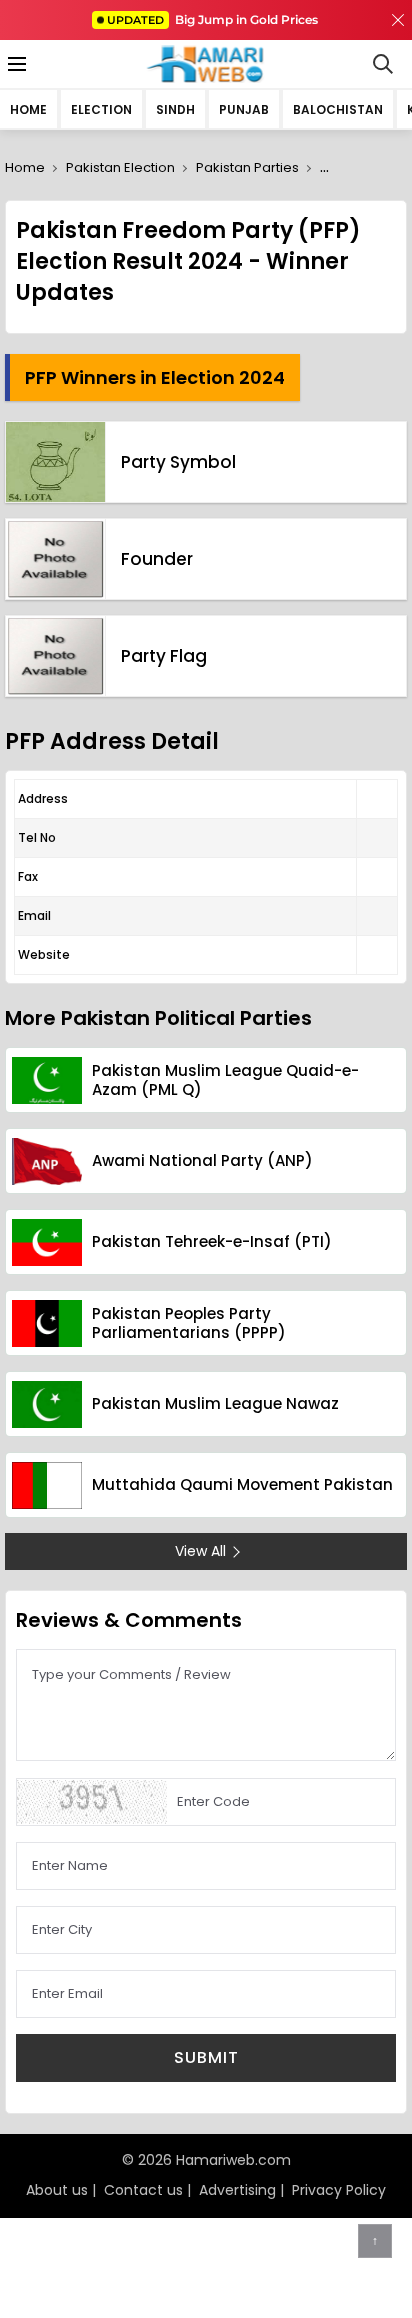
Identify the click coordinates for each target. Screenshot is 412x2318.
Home (28, 109)
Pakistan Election (120, 167)
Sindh (175, 109)
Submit (206, 2057)
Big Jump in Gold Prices (214, 19)
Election (101, 109)
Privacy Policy (339, 2190)
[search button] (383, 64)
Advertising (237, 2190)
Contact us (143, 2190)
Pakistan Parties (247, 167)
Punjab (244, 109)
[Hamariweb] (206, 64)
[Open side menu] (14, 64)
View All (200, 1551)
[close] (398, 20)
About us (57, 2190)
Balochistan (338, 109)
